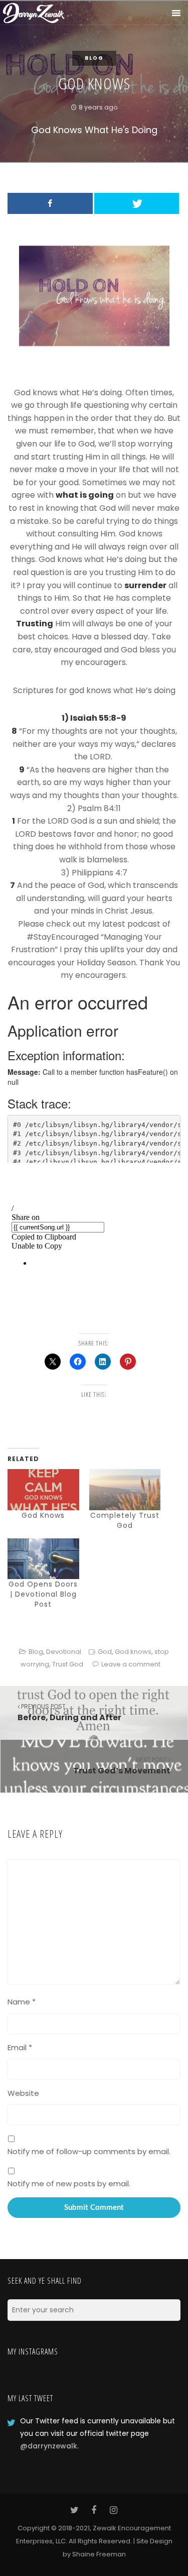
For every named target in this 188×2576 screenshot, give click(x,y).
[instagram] (114, 2510)
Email (20, 2047)
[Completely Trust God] (125, 1489)
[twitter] (74, 2510)
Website (23, 2093)
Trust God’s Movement (122, 1766)
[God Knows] (43, 1489)
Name (22, 2002)
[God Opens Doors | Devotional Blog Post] (43, 1559)
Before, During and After (69, 1713)
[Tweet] (137, 203)
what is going (85, 495)
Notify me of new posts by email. (69, 2183)
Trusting (35, 624)
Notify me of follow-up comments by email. (89, 2151)
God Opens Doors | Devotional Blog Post (43, 1594)
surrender (145, 585)
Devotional (64, 1652)
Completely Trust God (125, 1520)
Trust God (68, 1664)
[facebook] (94, 2510)
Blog (94, 58)
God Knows (43, 1515)
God (105, 1652)
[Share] (50, 203)
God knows (133, 1652)
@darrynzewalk (49, 2446)
